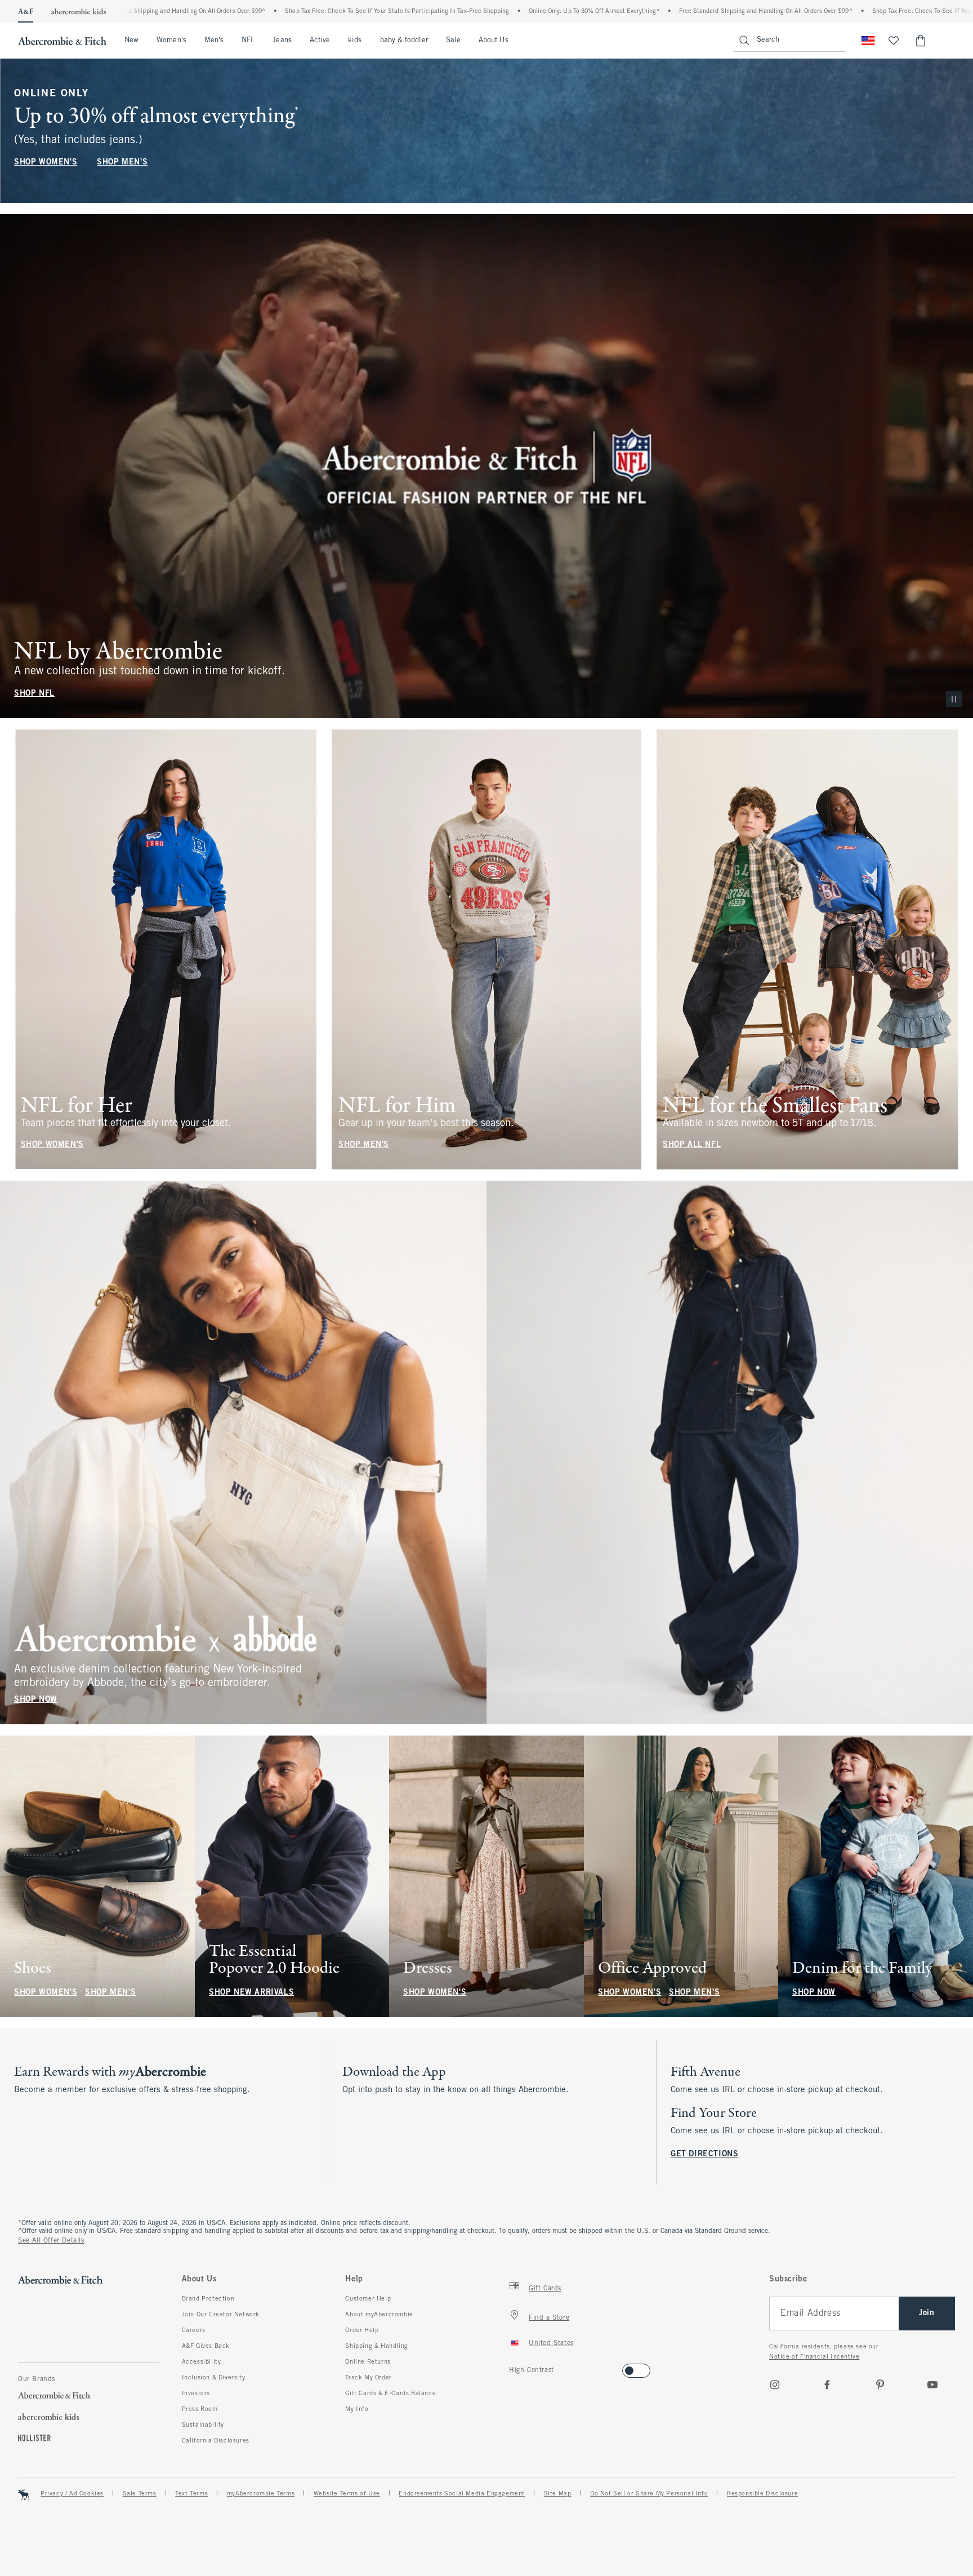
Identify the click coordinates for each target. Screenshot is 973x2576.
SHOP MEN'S (122, 163)
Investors (196, 2393)
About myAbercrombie (379, 2315)
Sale (453, 41)
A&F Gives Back (206, 2346)
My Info (357, 2409)
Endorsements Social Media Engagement (462, 2494)
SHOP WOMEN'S (46, 163)
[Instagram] (775, 2384)
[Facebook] (827, 2384)
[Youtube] (932, 2384)
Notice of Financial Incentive (814, 2357)
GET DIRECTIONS (704, 2154)
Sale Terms (140, 2494)
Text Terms (191, 2494)
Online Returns (368, 2362)
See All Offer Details (51, 2241)
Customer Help (368, 2299)
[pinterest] (880, 2384)
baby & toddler (404, 41)
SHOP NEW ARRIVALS (251, 1993)
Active (320, 41)
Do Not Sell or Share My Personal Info (649, 2494)
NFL (248, 41)
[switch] (513, 2367)
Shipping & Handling (376, 2346)
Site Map (558, 2494)
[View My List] (894, 41)
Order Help (362, 2330)
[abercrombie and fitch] (62, 41)
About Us (494, 41)
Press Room (200, 2409)
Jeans (282, 41)
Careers (194, 2330)
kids (355, 41)
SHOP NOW (36, 1700)
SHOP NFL (34, 694)
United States (551, 2343)
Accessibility (202, 2362)
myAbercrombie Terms (261, 2494)
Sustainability (203, 2425)
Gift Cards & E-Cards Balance (390, 2393)
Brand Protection (208, 2299)
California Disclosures (216, 2441)
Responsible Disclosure (762, 2494)
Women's (171, 41)
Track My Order (368, 2378)
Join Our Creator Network (221, 2315)
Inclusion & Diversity (214, 2378)
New (131, 41)
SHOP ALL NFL (692, 1145)
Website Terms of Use (347, 2494)
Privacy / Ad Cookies (72, 2494)
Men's (214, 41)
